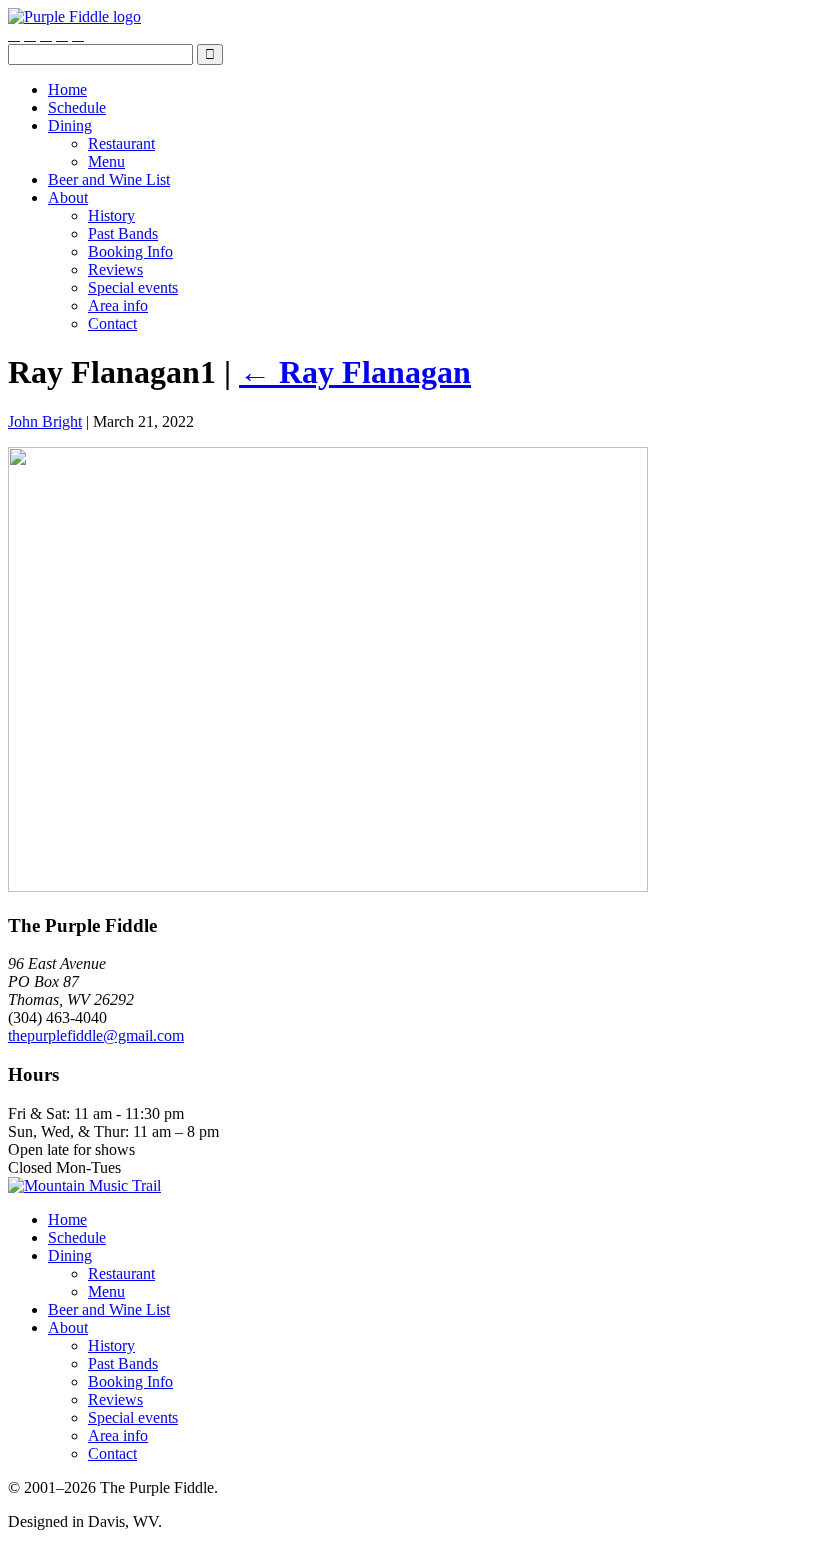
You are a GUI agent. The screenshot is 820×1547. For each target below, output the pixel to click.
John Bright (45, 421)
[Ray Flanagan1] (328, 886)
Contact (112, 323)
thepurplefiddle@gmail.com (96, 1035)
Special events (133, 287)
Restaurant (121, 143)
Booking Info (130, 251)
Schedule (77, 107)
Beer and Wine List (109, 179)
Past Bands (123, 233)
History (111, 215)
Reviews (115, 269)
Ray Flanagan (355, 372)
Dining (70, 125)
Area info (118, 305)
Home (67, 89)
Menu (106, 161)
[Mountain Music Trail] (84, 1185)
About (68, 197)
